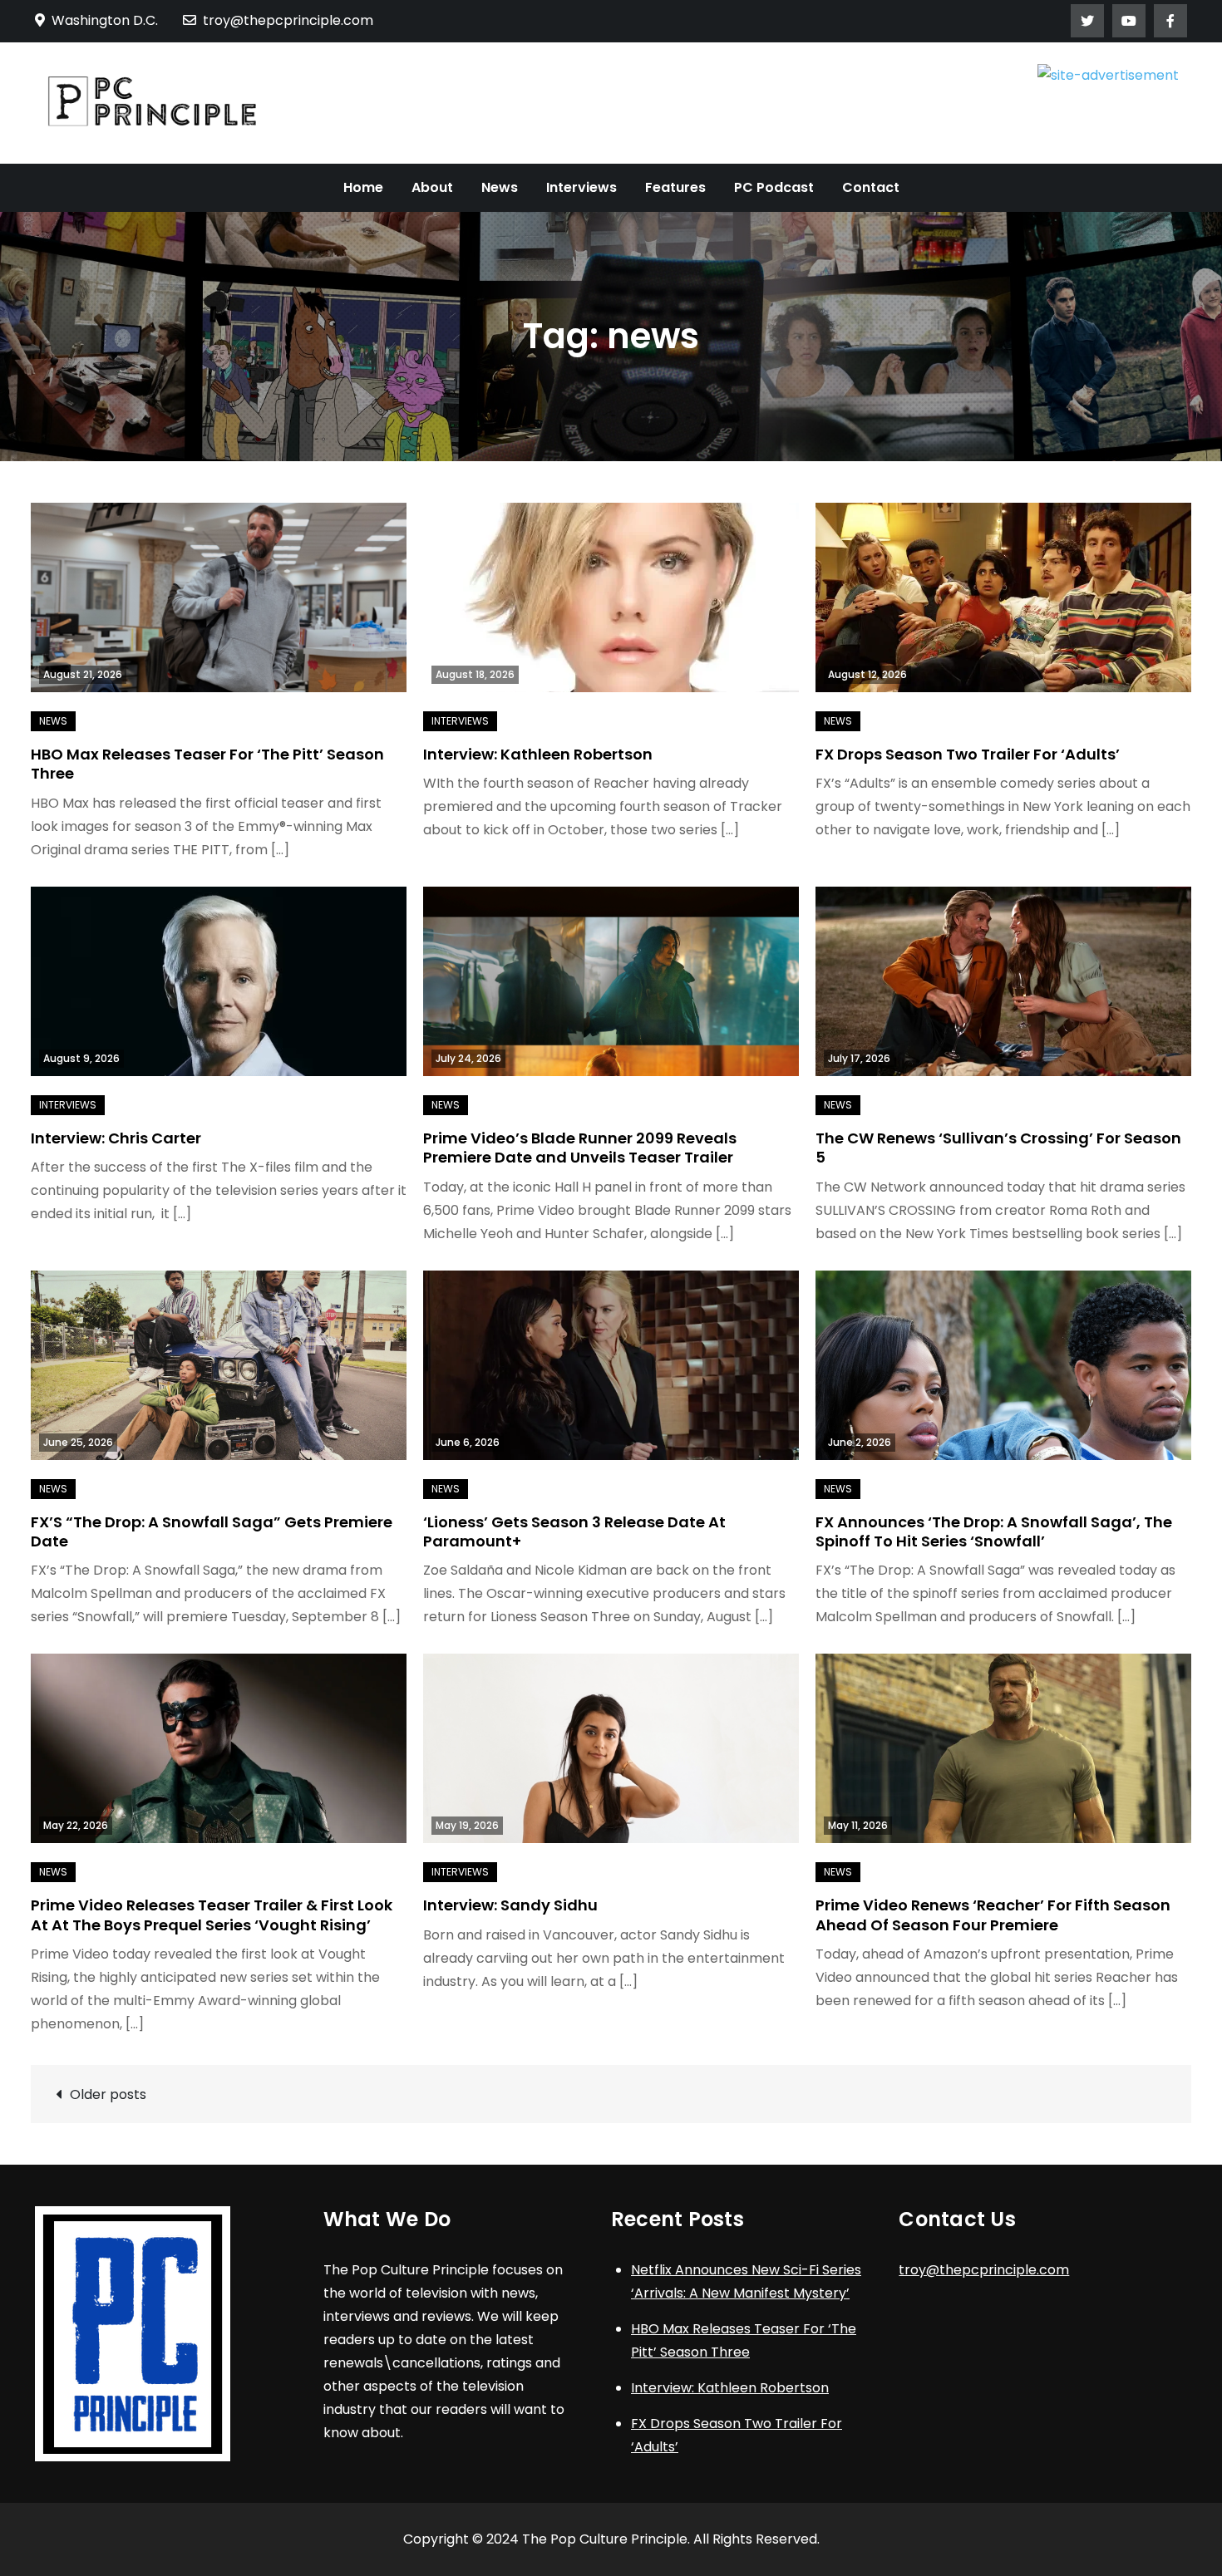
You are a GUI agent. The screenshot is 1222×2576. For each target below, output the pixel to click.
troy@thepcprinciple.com (288, 20)
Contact (871, 187)
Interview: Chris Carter (116, 1138)
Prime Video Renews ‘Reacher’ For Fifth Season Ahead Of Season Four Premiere (993, 1915)
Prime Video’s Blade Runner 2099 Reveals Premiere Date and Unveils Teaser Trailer (580, 1148)
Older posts (108, 2094)
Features (675, 187)
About (432, 187)
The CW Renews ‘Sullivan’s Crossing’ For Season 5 (998, 1148)
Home (363, 187)
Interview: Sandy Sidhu (510, 1905)
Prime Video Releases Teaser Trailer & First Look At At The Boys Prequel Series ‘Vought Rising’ (212, 1915)
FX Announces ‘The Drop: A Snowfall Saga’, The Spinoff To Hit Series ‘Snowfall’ (994, 1531)
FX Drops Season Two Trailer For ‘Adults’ (968, 754)
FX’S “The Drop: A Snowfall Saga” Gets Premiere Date (212, 1531)
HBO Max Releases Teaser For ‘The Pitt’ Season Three (207, 764)
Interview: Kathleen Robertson (538, 754)
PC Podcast (774, 187)
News (500, 187)
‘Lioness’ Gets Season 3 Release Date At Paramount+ (574, 1531)
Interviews (581, 187)
